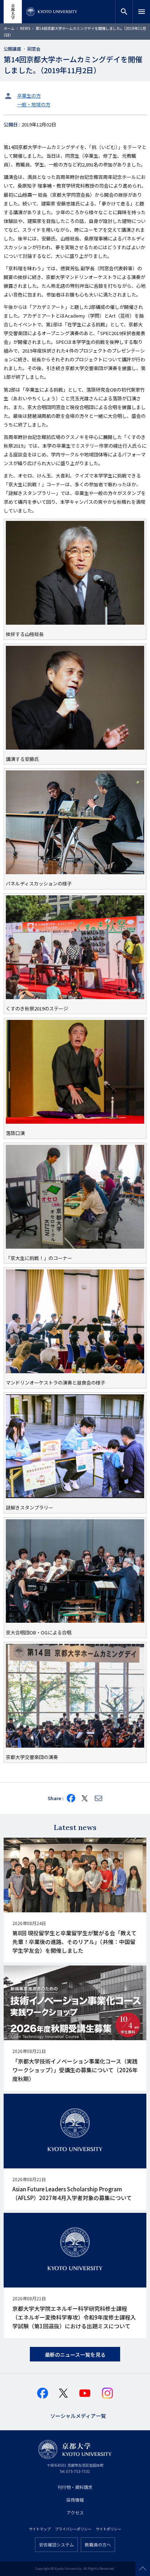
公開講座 (12, 49)
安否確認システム (56, 2544)
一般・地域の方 (34, 104)
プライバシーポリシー (73, 2529)
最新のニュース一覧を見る (75, 2355)
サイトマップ (40, 2529)
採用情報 (75, 2500)
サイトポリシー (108, 2529)
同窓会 (34, 49)
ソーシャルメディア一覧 (78, 2415)
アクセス (75, 2512)
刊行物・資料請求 (75, 2487)
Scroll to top (143, 2569)
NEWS (25, 28)
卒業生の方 (29, 96)
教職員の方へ (98, 2544)
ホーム (9, 28)
